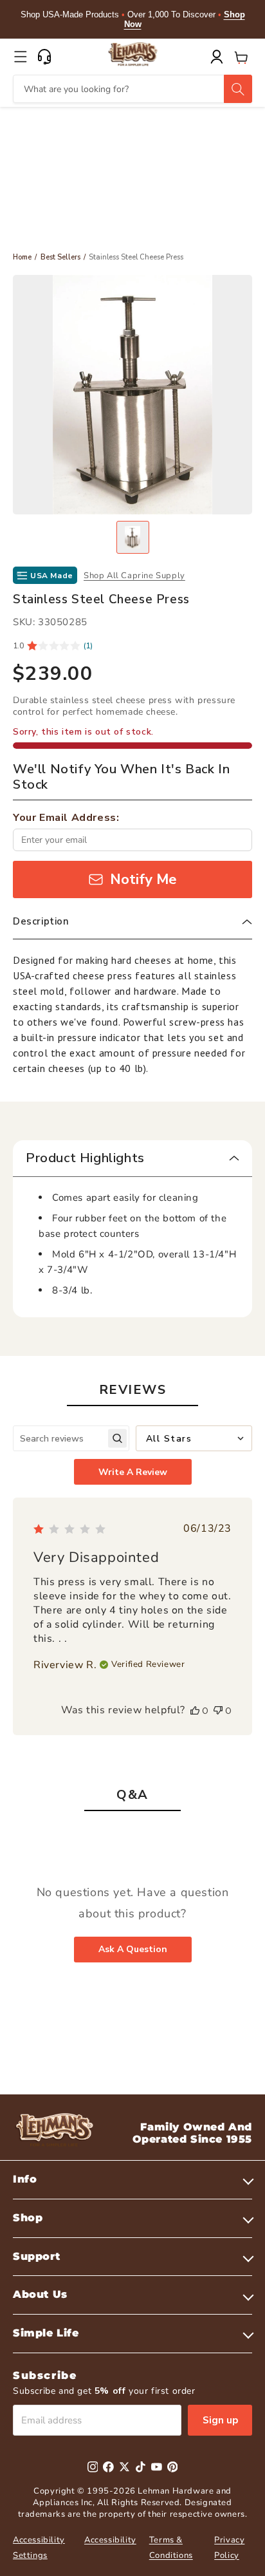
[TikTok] (141, 2467)
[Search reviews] (117, 1439)
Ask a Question (133, 1949)
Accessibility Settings (39, 2547)
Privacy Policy (229, 2547)
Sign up (220, 2420)
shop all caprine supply (134, 576)
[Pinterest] (173, 2467)
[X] (124, 2467)
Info (25, 2179)
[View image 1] (133, 537)
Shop (28, 2218)
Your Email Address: (66, 818)
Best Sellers (60, 257)
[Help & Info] (44, 57)
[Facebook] (108, 2467)
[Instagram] (93, 2467)
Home (22, 257)
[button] (21, 57)
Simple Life (46, 2333)
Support (36, 2256)
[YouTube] (157, 2467)
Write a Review (133, 1472)
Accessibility (110, 2540)
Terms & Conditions (171, 2547)
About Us (40, 2294)
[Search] (238, 89)
